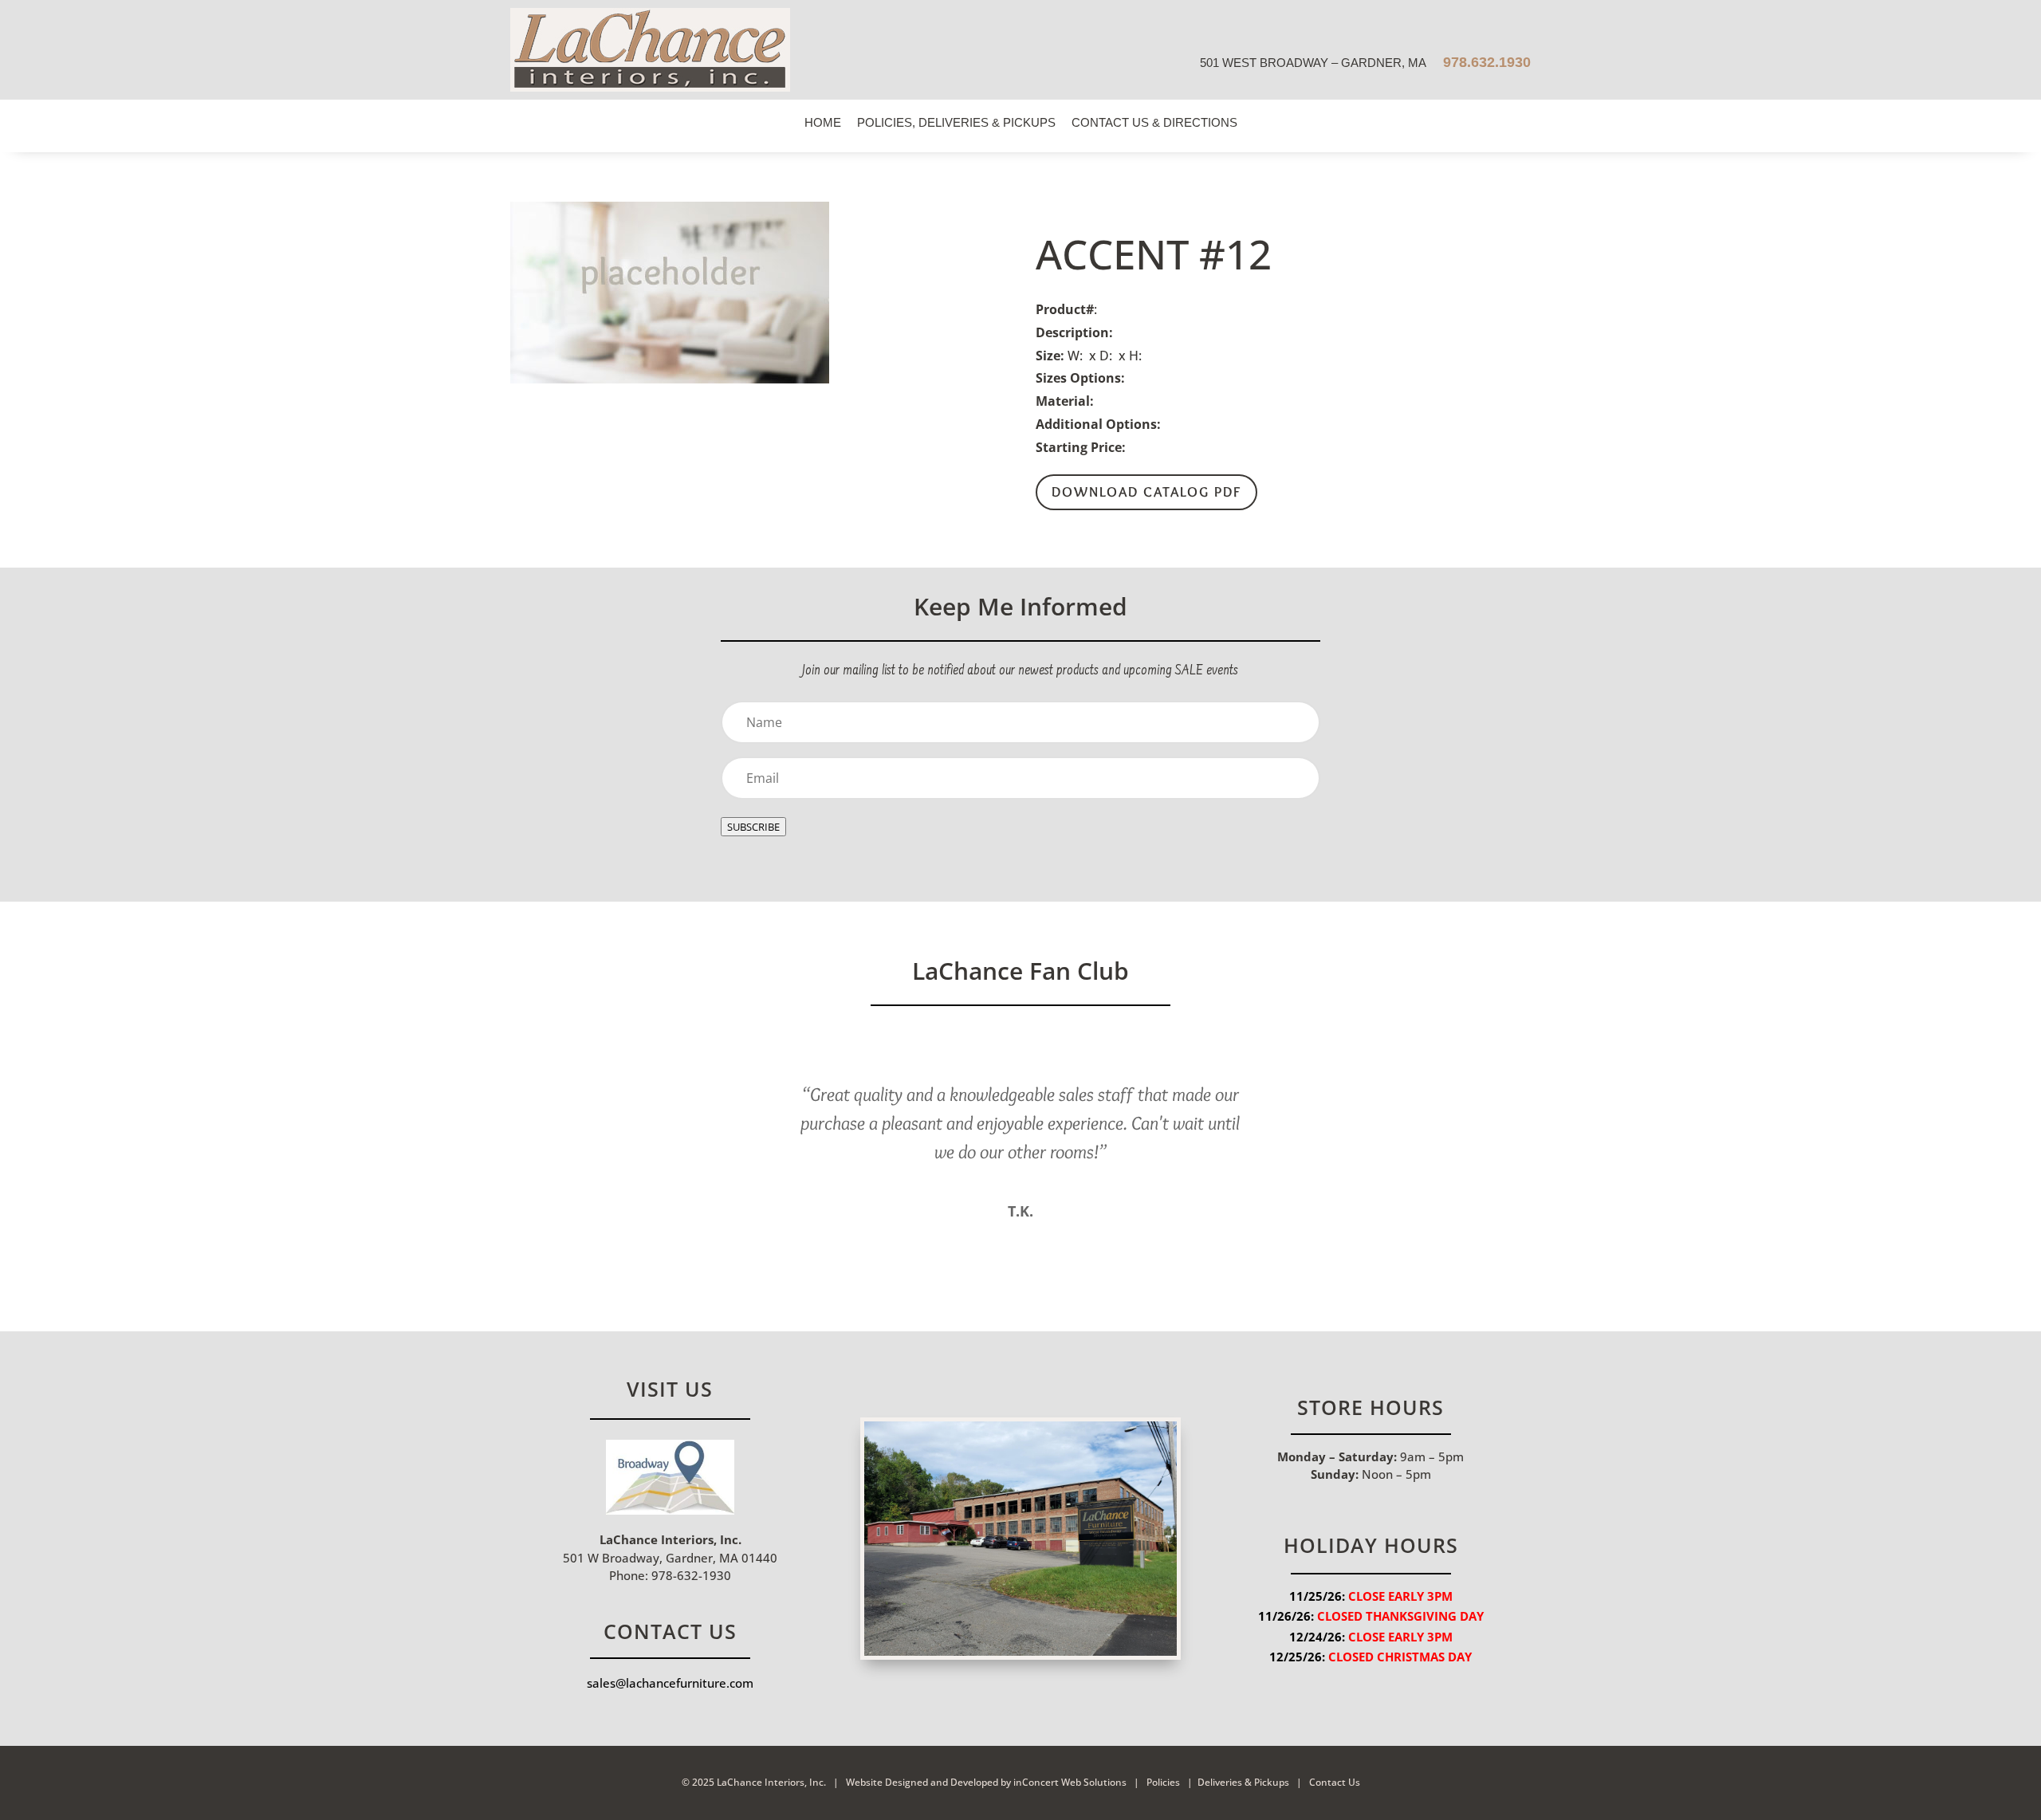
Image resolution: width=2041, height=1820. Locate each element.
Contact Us (1333, 1782)
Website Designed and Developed (922, 1782)
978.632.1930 (1485, 62)
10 (1074, 1244)
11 (1088, 1244)
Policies (1163, 1782)
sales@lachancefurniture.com (670, 1683)
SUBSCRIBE (753, 827)
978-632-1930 (690, 1575)
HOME (823, 122)
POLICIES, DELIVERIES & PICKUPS (956, 122)
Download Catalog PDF (1146, 492)
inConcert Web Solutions (1070, 1782)
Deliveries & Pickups (1243, 1782)
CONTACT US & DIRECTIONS (1154, 122)
